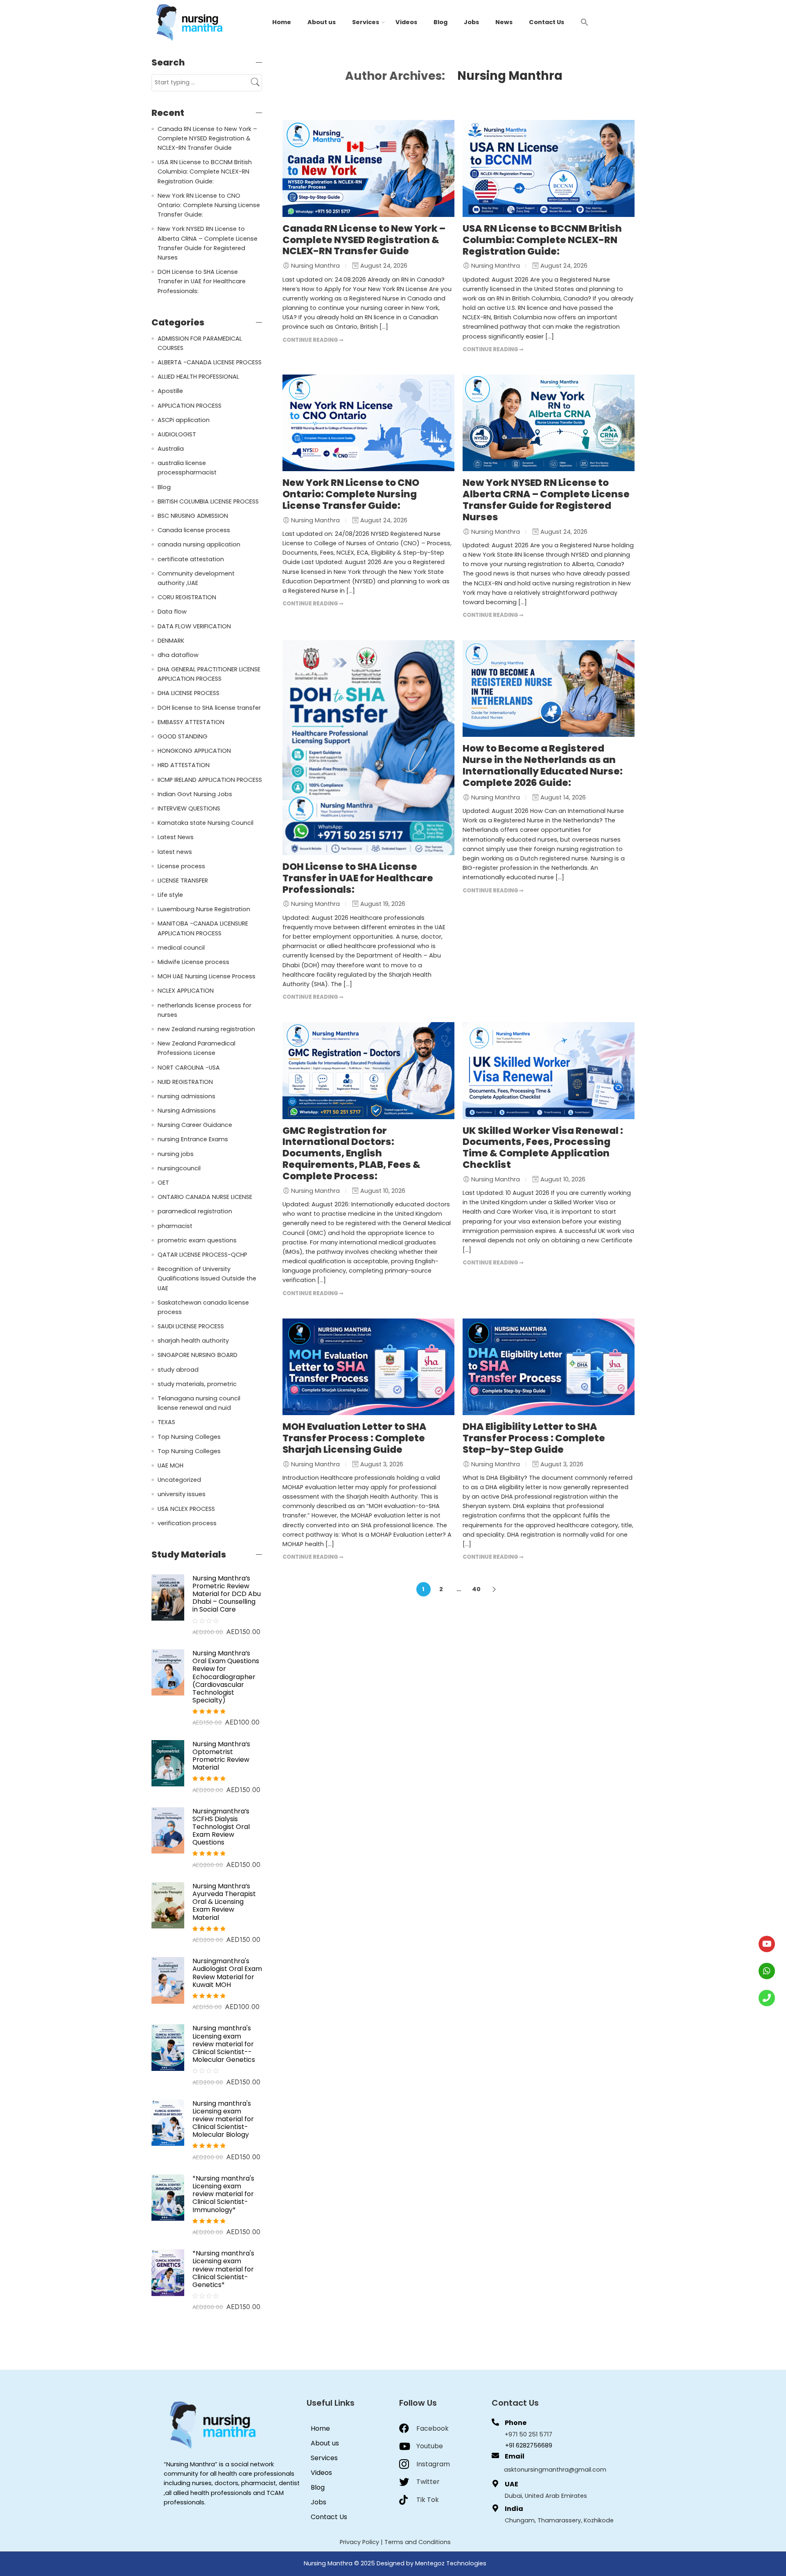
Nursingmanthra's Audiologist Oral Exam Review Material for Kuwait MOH (227, 1973)
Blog (440, 22)
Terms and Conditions (418, 2542)
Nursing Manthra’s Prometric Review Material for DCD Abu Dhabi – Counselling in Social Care (227, 1594)
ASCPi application (184, 420)
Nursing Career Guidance (195, 1125)
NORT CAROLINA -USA (189, 1068)
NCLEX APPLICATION (186, 991)
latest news (175, 852)
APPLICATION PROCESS (190, 406)
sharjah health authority (193, 1341)
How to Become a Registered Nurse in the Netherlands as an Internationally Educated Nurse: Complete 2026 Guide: (543, 765)
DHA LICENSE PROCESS (189, 693)
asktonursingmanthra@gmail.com (555, 2470)
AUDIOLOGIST (177, 434)
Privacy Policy (359, 2542)
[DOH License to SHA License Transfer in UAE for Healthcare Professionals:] (368, 748)
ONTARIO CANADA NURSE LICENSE (205, 1197)
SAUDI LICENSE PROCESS (191, 1326)
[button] (585, 22)
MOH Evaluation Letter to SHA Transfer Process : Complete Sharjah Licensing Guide (355, 1438)
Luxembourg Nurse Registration (204, 909)
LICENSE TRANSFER (183, 880)
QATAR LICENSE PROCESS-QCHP (202, 1255)
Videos (406, 22)
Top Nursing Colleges (189, 1437)
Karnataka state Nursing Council (206, 823)
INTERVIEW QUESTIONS (189, 808)
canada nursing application (199, 544)
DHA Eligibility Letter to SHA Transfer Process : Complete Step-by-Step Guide (534, 1438)
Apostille (170, 391)
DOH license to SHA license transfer (209, 708)
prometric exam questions (197, 1240)
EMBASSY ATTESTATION (191, 722)
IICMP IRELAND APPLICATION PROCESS (210, 780)
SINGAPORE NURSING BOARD (198, 1355)
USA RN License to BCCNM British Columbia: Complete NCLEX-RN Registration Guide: (542, 240)
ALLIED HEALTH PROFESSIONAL (198, 377)
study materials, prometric (197, 1384)
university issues (182, 1494)
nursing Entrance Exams (193, 1139)
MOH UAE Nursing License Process (207, 976)
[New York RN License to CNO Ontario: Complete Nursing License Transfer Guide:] (368, 423)
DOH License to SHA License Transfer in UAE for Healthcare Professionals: (358, 878)
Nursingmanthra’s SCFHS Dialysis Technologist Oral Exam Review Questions (221, 1827)
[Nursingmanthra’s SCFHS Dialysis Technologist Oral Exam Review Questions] (168, 1830)
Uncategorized (179, 1480)
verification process (187, 1523)
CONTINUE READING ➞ (313, 340)
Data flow (172, 612)
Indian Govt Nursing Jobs (195, 794)
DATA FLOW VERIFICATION (194, 626)
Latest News (176, 837)
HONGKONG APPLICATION (194, 751)
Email (515, 2456)
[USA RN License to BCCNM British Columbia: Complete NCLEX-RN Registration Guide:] (549, 168)
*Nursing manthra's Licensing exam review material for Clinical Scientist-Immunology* (223, 2194)
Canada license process (194, 530)
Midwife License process (193, 962)
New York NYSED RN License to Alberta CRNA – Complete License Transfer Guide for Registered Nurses (546, 500)
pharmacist (175, 1226)
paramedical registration (195, 1211)
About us (322, 22)
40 (476, 1589)
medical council (181, 948)
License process (181, 866)
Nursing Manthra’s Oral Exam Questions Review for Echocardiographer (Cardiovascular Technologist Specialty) (226, 1677)
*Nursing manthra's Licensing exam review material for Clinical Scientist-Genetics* (223, 2269)
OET (163, 1183)
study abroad (178, 1370)
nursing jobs (176, 1154)
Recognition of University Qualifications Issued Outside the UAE (207, 1278)
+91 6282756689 (529, 2445)
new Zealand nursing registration (206, 1029)
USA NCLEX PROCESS (186, 1509)
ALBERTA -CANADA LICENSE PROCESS (210, 362)
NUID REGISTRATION (185, 1082)
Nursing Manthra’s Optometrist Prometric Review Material (221, 1756)
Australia (171, 449)
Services (366, 22)
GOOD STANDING (183, 736)
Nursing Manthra (510, 76)
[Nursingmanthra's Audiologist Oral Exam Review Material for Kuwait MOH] (168, 1980)
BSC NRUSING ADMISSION (193, 516)
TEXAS (166, 1422)
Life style (170, 895)
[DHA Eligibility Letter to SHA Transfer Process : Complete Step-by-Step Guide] (549, 1367)
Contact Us (547, 22)
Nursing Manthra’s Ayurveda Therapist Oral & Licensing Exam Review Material (224, 1902)
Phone (516, 2423)
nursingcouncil (179, 1168)
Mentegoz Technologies (451, 2563)
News (504, 22)
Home (282, 22)
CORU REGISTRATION (187, 597)
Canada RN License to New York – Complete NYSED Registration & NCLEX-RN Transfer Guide (364, 240)
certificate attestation (191, 559)
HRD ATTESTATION (184, 765)
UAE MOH (171, 1465)
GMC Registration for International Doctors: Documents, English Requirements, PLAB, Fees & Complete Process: (351, 1153)
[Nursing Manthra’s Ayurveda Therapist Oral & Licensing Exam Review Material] (168, 1905)
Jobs (471, 22)
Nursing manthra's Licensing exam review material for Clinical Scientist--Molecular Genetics (224, 2044)
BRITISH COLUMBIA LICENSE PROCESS (208, 501)
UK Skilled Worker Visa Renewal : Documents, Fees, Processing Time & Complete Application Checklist (543, 1148)
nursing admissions (186, 1096)
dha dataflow (178, 655)
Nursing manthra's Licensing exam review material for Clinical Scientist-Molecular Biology (223, 2119)
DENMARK (171, 641)
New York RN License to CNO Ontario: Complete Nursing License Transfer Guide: (351, 494)
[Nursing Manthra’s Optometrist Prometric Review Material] (168, 1763)
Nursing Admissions (187, 1111)
